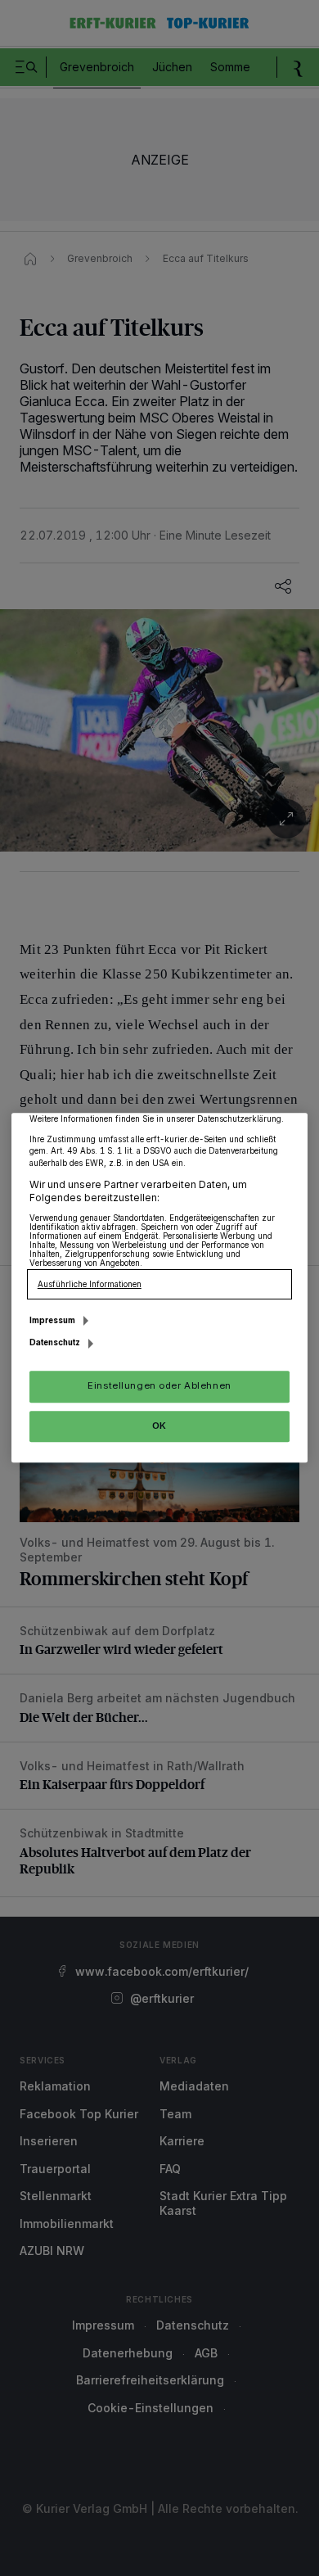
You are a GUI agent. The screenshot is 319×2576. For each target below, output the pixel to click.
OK (159, 1426)
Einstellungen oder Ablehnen (159, 1386)
